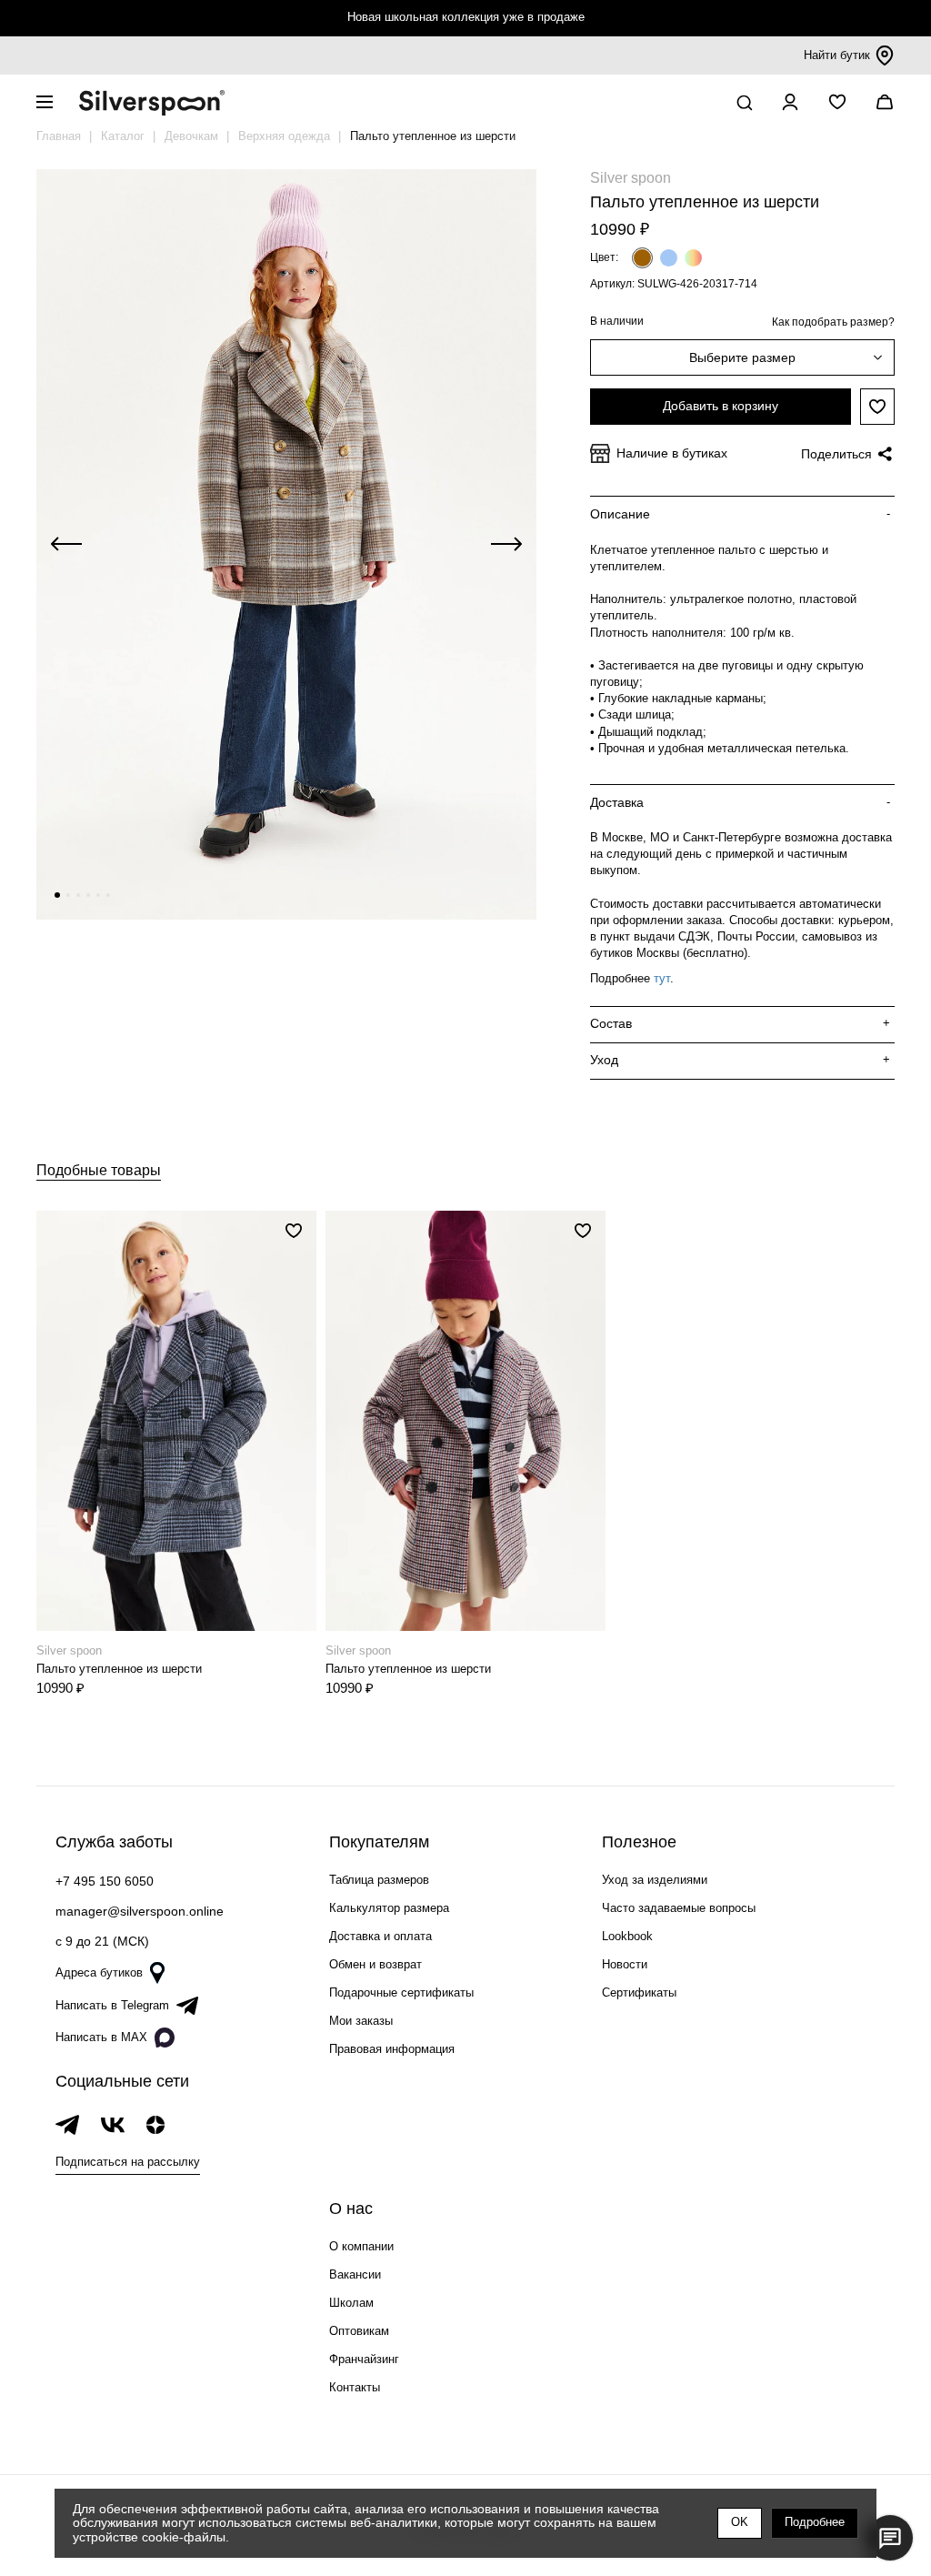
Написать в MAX (101, 2037)
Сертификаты (639, 1992)
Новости (625, 1964)
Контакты (355, 2387)
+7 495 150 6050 (105, 1881)
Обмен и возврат (375, 1964)
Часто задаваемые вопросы (679, 1908)
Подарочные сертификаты (401, 1992)
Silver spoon (631, 178)
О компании (361, 2246)
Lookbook (627, 1936)
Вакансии (355, 2274)
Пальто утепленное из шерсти (119, 1669)
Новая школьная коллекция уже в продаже (466, 17)
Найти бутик (837, 55)
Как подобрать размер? (833, 322)
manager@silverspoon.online (140, 1911)
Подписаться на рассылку (128, 2162)
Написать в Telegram (112, 2005)
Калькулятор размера (389, 1908)
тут (662, 978)
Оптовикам (359, 2331)
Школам (351, 2303)
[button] (57, 895)
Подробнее (815, 2522)
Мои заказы (361, 2021)
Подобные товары (99, 1170)
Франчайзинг (364, 2359)
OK (740, 2522)
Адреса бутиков (99, 1972)
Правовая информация (392, 2049)
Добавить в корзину (721, 406)
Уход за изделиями (655, 1880)
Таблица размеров (379, 1880)
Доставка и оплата (380, 1936)
